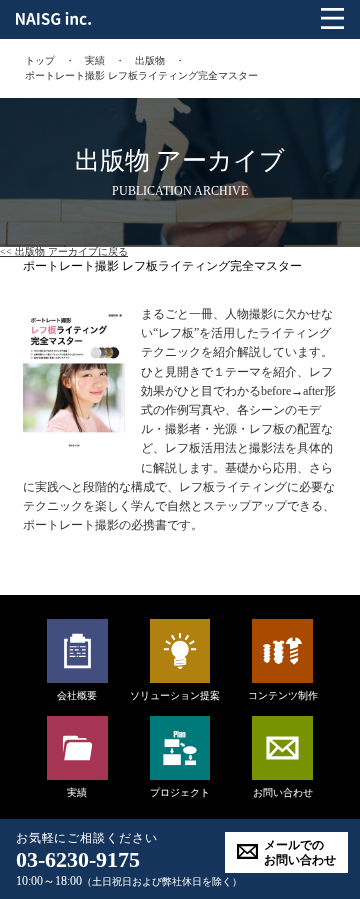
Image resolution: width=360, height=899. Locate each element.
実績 (95, 60)
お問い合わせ (283, 792)
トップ (40, 60)
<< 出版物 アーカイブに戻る (64, 251)
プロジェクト (180, 792)
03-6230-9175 (78, 859)
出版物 (150, 60)
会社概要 (77, 695)
